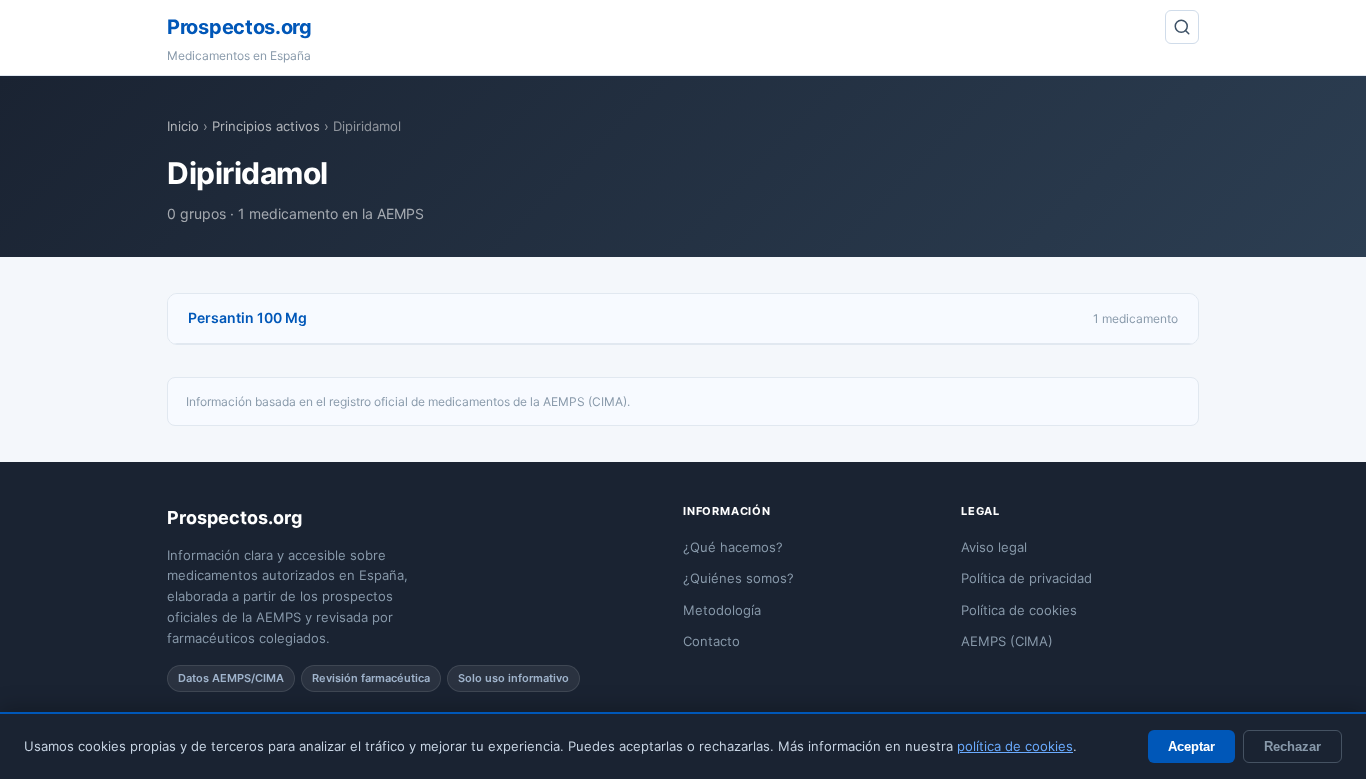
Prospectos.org (239, 27)
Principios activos (266, 126)
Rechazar (1292, 746)
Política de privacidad (1026, 578)
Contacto (711, 641)
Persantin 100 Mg (247, 317)
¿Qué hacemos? (733, 547)
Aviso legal (994, 547)
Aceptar (1191, 746)
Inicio (183, 126)
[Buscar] (1182, 27)
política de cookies (1015, 746)
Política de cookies (1019, 610)
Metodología (722, 610)
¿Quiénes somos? (738, 578)
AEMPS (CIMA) (1007, 641)
